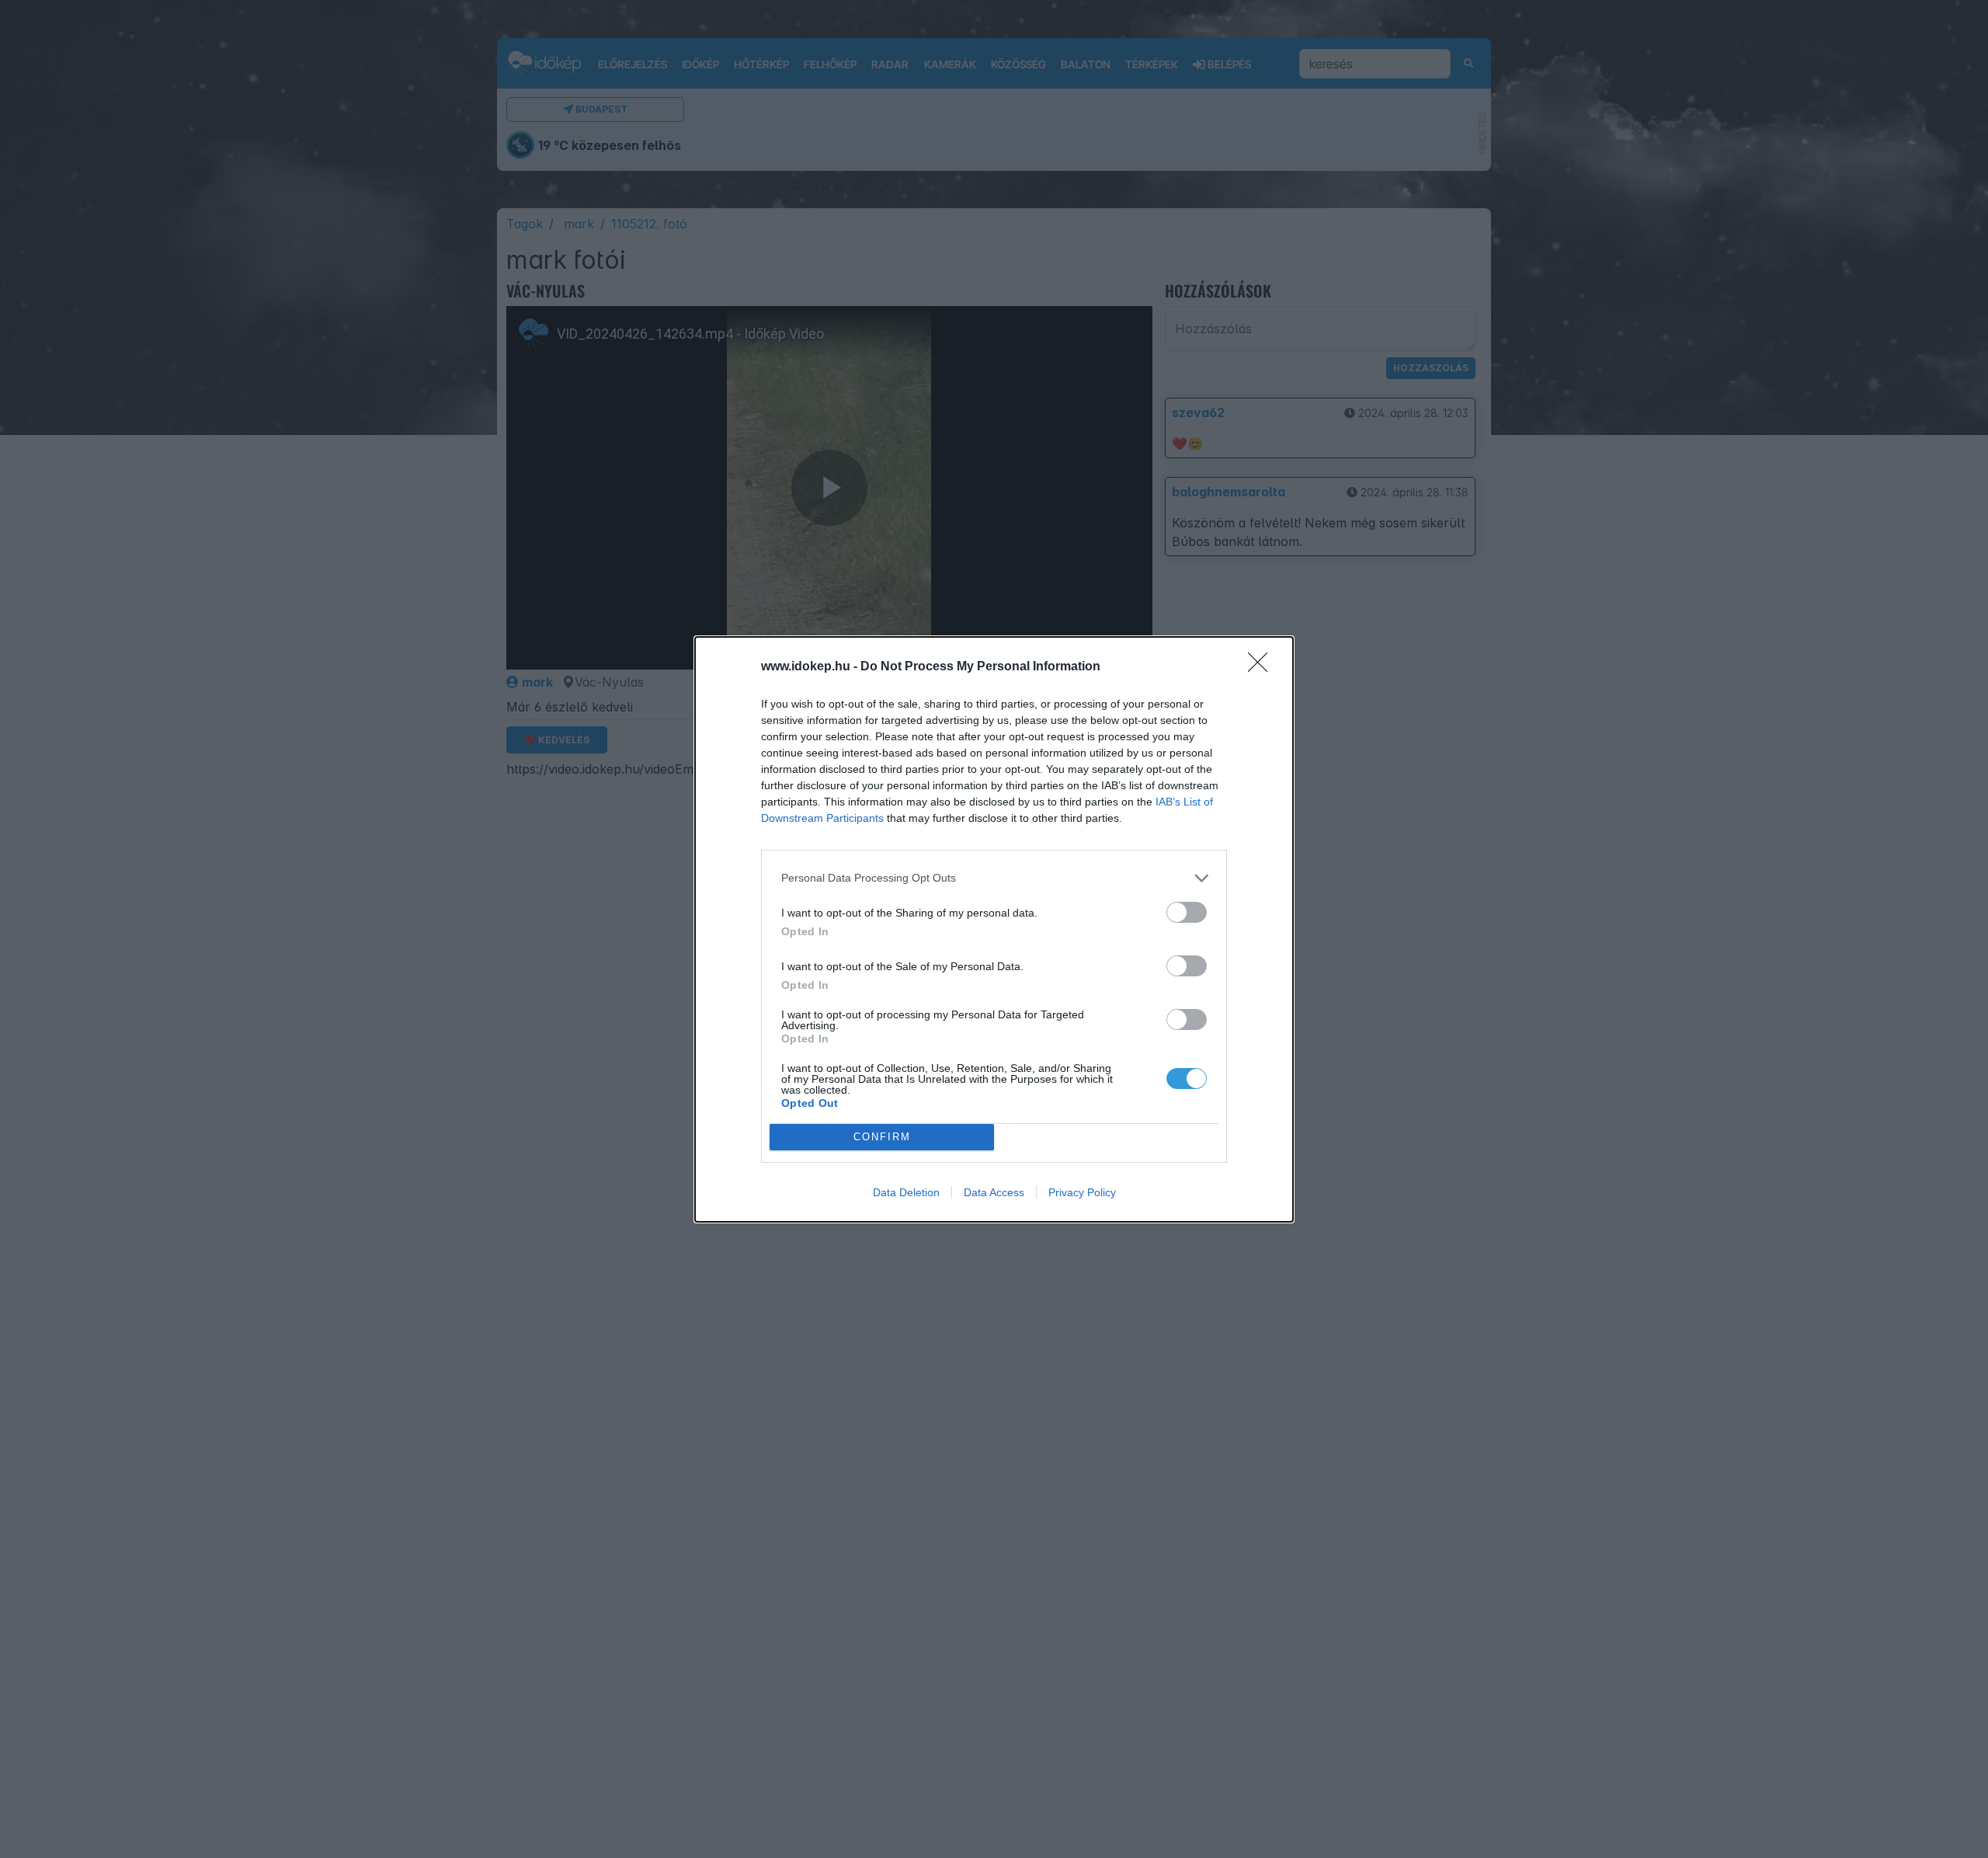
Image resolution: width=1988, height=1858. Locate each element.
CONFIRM (882, 1137)
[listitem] (994, 878)
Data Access (994, 1192)
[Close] (1263, 667)
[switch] (1187, 912)
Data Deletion (906, 1192)
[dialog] (994, 929)
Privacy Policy (1082, 1192)
